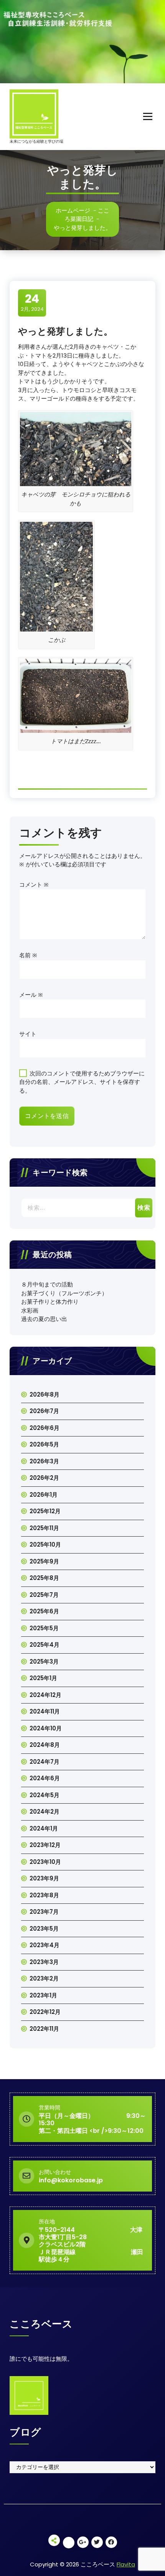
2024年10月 (46, 1728)
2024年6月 (45, 1778)
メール (31, 995)
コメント (34, 885)
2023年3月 (44, 1962)
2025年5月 (44, 1628)
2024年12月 (45, 1695)
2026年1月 (44, 1495)
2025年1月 (43, 1678)
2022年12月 (45, 2012)
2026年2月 (44, 1478)
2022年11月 (44, 2029)
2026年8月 (45, 1394)
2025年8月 (44, 1578)
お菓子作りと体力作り (50, 1302)
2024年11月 (45, 1711)
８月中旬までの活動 (47, 1284)
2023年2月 (44, 1978)
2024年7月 (45, 1762)
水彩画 (30, 1310)
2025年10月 (45, 1544)
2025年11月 (44, 1528)
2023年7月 (44, 1912)
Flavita (126, 2564)
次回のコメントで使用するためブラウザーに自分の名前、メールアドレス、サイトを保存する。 (82, 1082)
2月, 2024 (32, 302)
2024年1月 (44, 1828)
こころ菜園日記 (87, 215)
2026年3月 (44, 1461)
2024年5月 (45, 1795)
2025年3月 (44, 1662)
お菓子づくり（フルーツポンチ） (64, 1293)
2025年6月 (44, 1611)
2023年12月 (45, 1845)
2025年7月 (44, 1595)
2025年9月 (44, 1561)
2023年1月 (43, 1995)
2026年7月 (44, 1411)
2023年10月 (45, 1862)
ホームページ (73, 210)
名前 (28, 955)
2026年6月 (45, 1428)
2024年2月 (45, 1812)
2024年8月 (45, 1745)
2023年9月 (44, 1878)
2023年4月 (45, 1945)
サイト (28, 1034)
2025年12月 (45, 1511)
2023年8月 (44, 1895)
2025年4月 (45, 1645)
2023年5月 (44, 1929)
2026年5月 (44, 1444)
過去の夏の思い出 (44, 1319)
